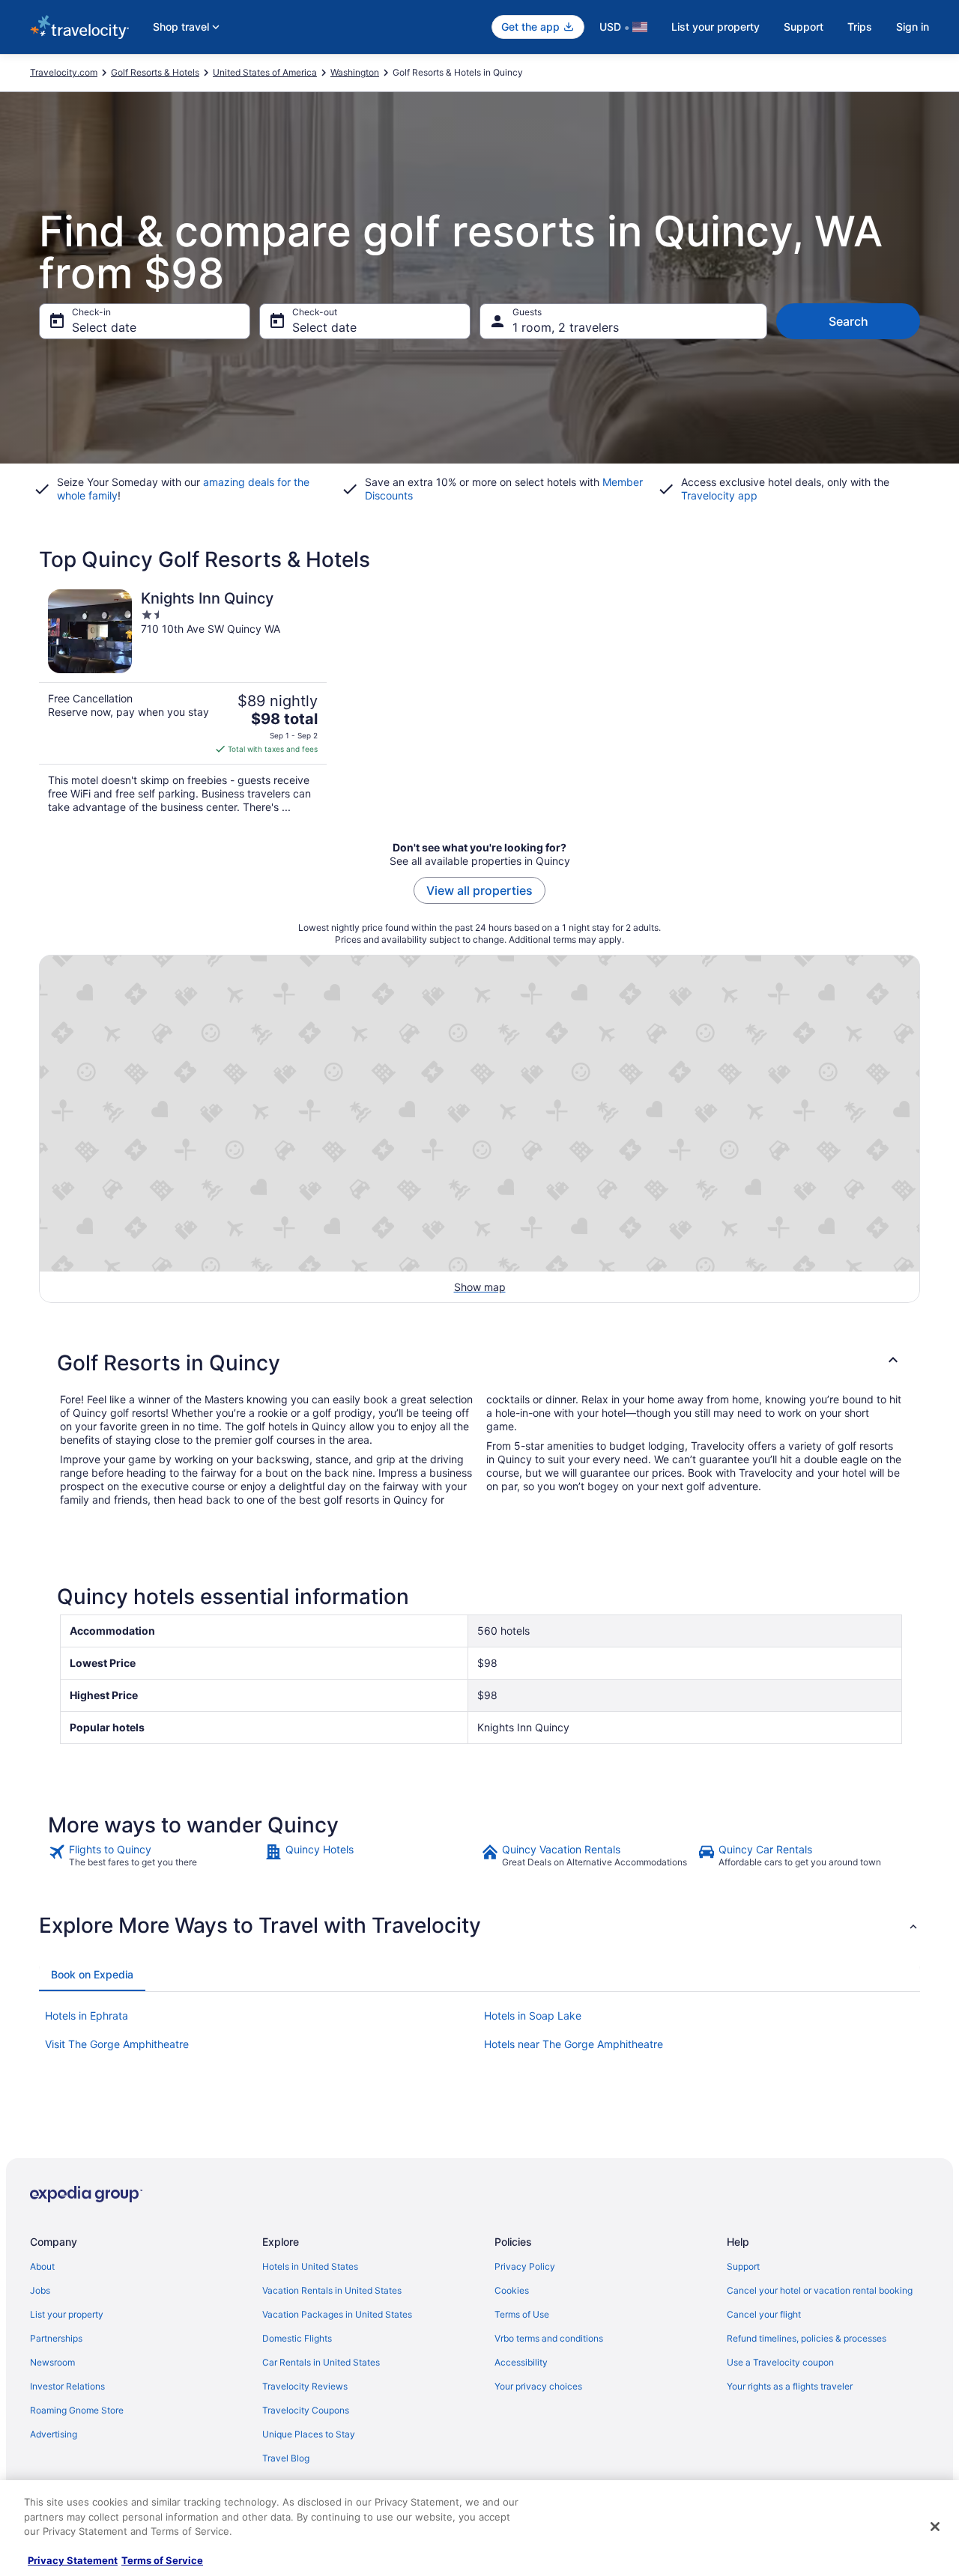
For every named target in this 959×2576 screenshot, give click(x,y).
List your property (716, 27)
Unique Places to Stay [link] (309, 2434)
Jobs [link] (40, 2290)
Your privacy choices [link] (538, 2386)
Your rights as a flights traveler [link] (790, 2386)
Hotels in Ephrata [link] (87, 2015)
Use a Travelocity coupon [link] (780, 2362)
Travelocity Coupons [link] (306, 2410)
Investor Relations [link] (67, 2386)
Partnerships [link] (56, 2338)
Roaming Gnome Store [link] (77, 2410)
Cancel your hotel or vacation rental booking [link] (820, 2290)
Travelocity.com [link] (64, 72)
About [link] (42, 2266)
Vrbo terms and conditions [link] (549, 2338)
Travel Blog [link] (286, 2458)
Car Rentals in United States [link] (321, 2362)
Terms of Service (162, 2560)
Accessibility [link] (521, 2362)
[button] (479, 1363)
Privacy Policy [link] (525, 2266)
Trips (860, 27)
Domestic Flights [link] (297, 2338)
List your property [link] (67, 2314)
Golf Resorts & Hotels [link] (155, 72)
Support (804, 27)
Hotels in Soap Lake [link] (533, 2015)
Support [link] (743, 2266)
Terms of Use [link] (522, 2314)
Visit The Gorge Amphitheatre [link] (117, 2044)
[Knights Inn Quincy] (183, 702)
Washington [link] (355, 72)
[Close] (935, 2527)
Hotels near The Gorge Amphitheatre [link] (574, 2044)
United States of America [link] (265, 72)
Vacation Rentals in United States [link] (332, 2290)
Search (848, 321)
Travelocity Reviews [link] (305, 2386)
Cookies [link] (512, 2290)
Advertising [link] (54, 2434)
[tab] (92, 1975)
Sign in (913, 27)
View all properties (479, 890)
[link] (155, 1856)
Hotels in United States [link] (310, 2266)
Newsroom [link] (52, 2362)
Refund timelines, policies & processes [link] (807, 2338)
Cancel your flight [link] (764, 2314)
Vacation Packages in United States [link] (337, 2314)
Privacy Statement (73, 2560)
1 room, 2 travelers (566, 327)
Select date (104, 327)
